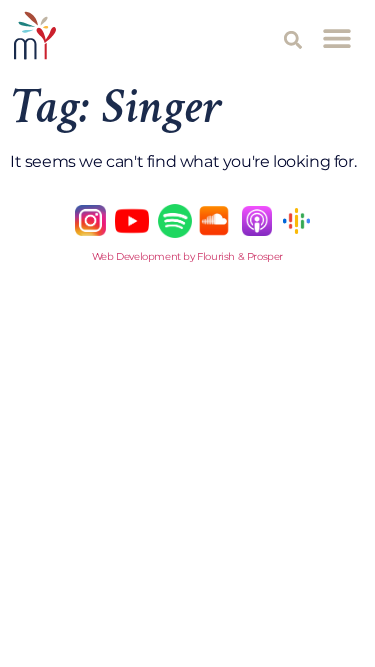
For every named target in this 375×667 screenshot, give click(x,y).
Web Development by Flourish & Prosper (187, 256)
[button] (293, 39)
